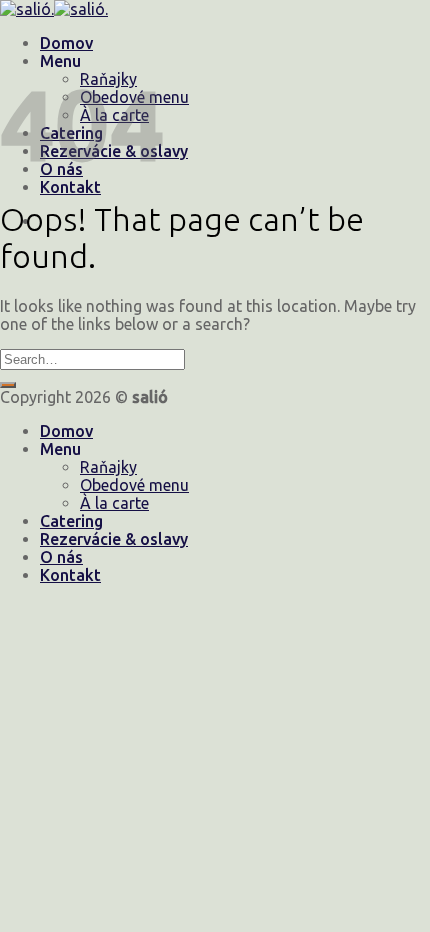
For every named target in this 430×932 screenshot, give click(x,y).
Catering (71, 521)
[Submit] (8, 385)
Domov (66, 43)
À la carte (114, 503)
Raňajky (108, 467)
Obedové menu (134, 485)
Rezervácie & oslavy (114, 539)
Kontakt (70, 575)
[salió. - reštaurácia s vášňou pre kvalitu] (54, 9)
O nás (61, 557)
